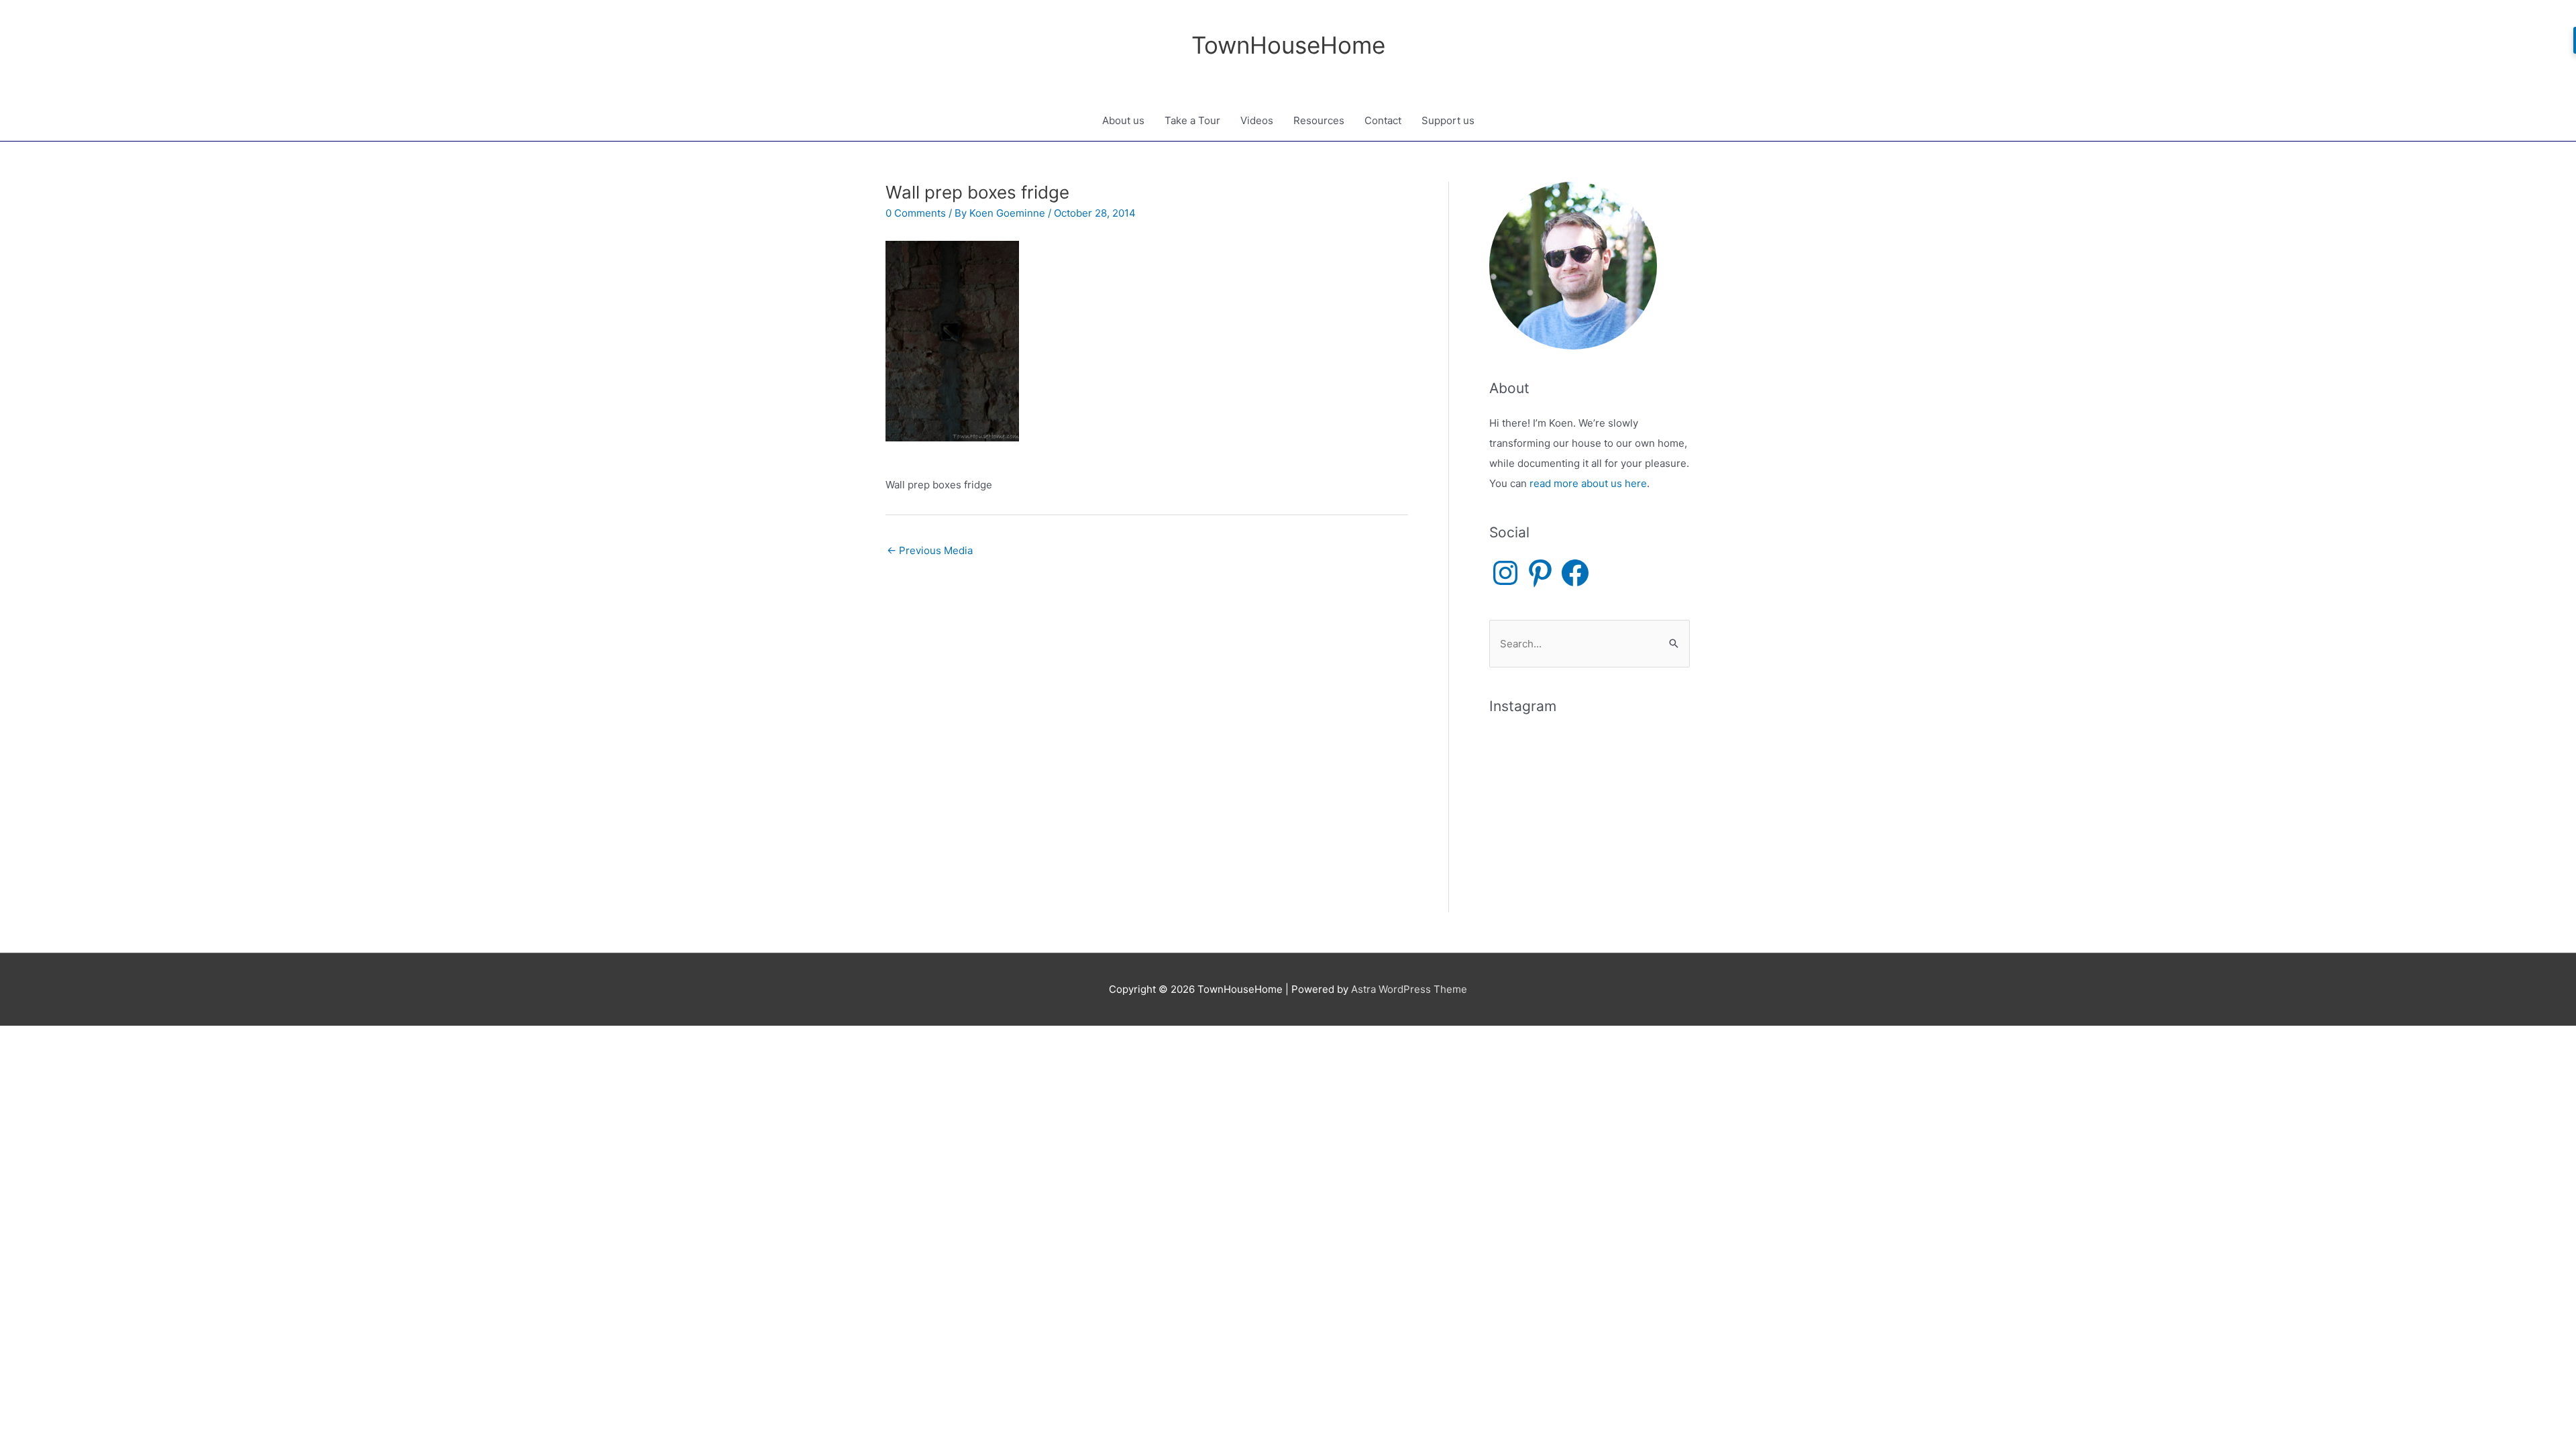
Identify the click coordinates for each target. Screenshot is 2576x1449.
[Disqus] (1147, 733)
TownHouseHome (1288, 45)
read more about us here (1588, 483)
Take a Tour (1192, 120)
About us (1123, 120)
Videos (1257, 120)
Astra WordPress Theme (1409, 989)
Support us (1448, 120)
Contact (1383, 120)
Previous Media (930, 550)
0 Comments (916, 213)
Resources (1319, 120)
